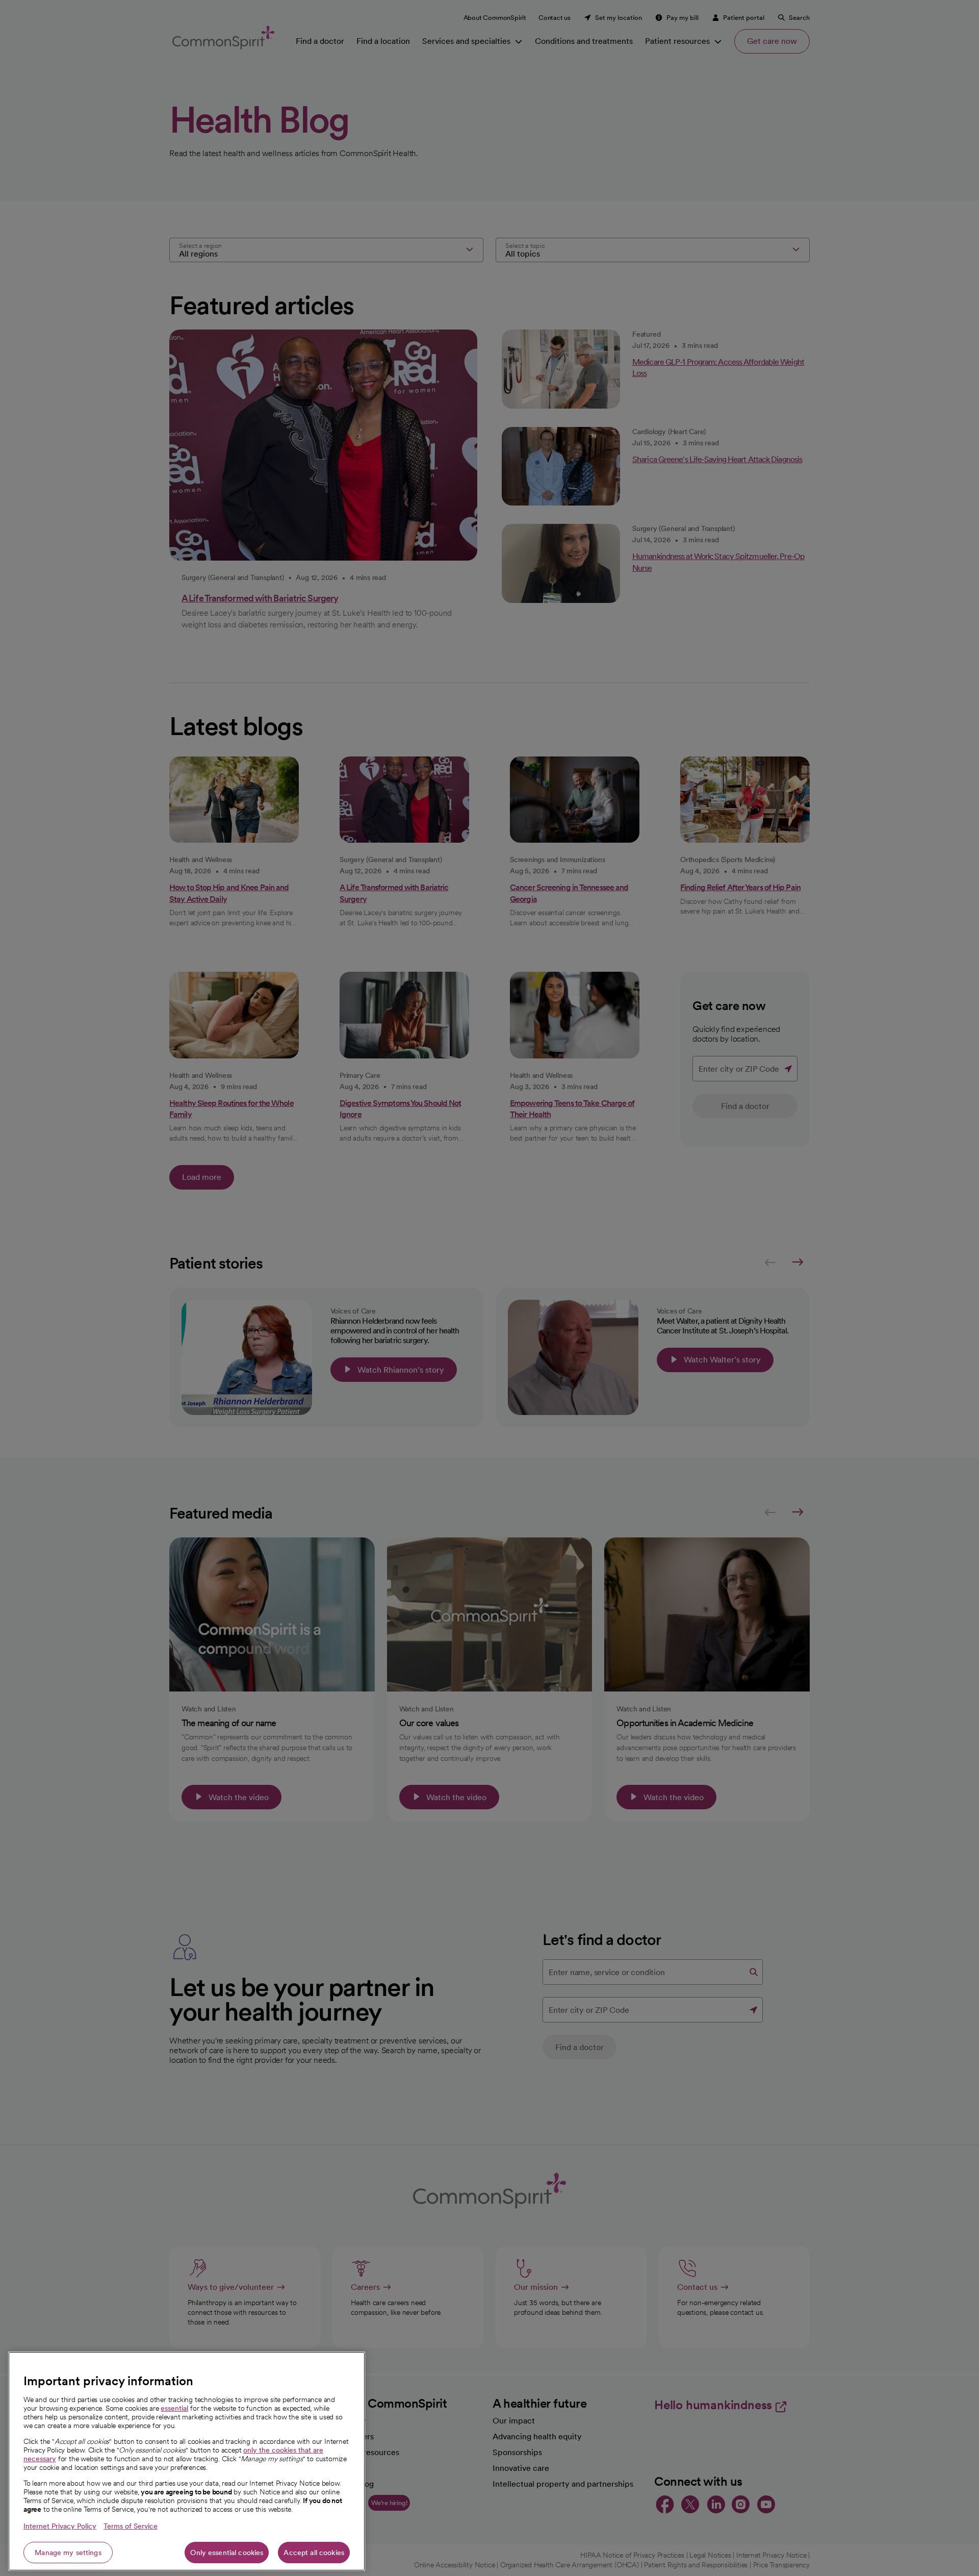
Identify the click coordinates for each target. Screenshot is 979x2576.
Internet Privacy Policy (60, 2526)
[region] (187, 2461)
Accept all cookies (314, 2553)
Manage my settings (68, 2553)
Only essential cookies (227, 2553)
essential (174, 2408)
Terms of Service (131, 2526)
